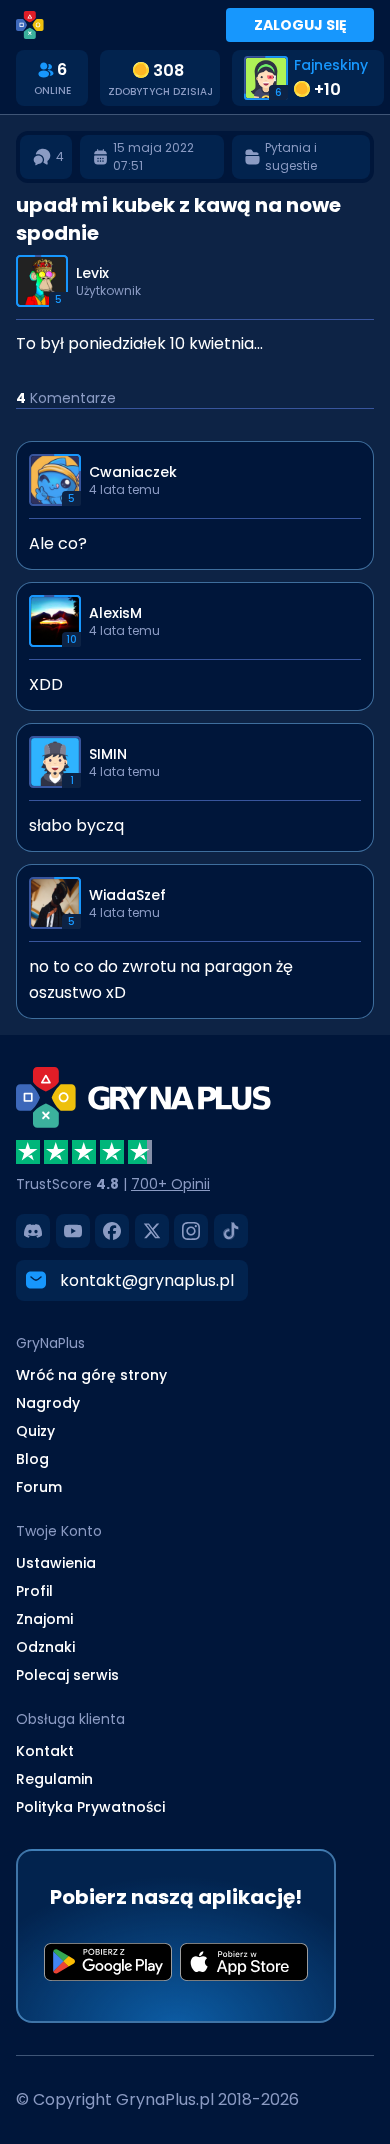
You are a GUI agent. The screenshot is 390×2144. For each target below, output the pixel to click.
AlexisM (115, 613)
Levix (92, 273)
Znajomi (44, 1619)
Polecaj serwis (67, 1675)
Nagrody (48, 1403)
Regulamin (54, 1779)
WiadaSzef (127, 895)
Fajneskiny (331, 65)
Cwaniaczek (133, 472)
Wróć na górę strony (91, 1375)
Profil (34, 1591)
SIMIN (108, 754)
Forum (39, 1487)
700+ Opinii (170, 1184)
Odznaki (45, 1647)
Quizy (35, 1431)
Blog (32, 1459)
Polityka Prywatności (90, 1807)
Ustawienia (56, 1563)
